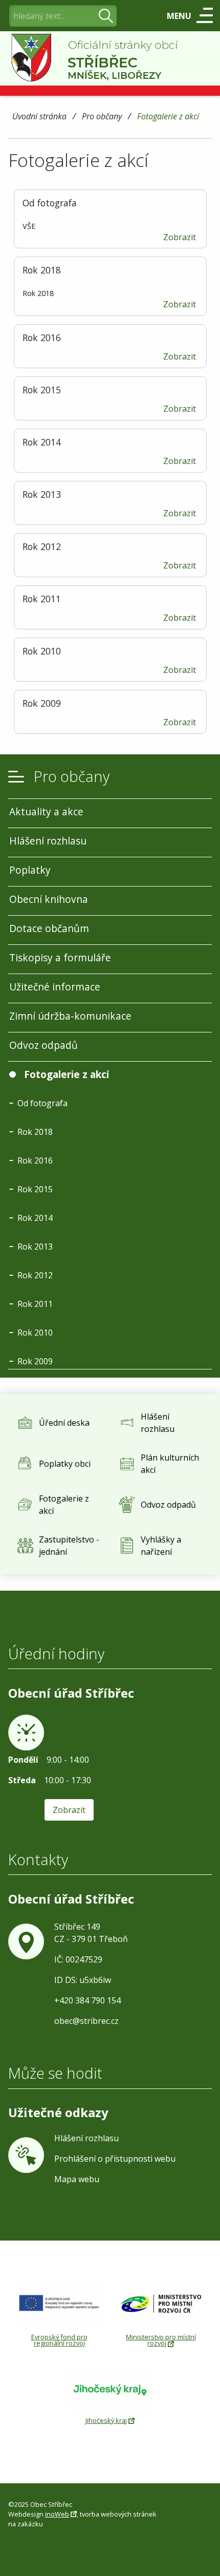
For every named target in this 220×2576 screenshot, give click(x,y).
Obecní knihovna (49, 899)
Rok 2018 (35, 1132)
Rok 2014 (35, 1218)
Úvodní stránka (39, 117)
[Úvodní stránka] (110, 58)
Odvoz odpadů (43, 1045)
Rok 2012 (35, 1275)
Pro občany (102, 117)
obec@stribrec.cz (86, 2021)
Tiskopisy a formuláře (60, 957)
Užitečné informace (55, 987)
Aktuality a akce (46, 811)
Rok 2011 (35, 1304)
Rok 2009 (35, 1361)
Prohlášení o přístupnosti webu (115, 2159)
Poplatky (30, 870)
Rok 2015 (35, 1189)
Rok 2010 (35, 1333)
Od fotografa (42, 1103)
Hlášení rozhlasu (48, 841)
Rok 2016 (35, 1160)
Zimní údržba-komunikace (70, 1016)
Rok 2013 (35, 1247)
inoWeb (57, 2514)
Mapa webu (77, 2179)
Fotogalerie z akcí (168, 117)
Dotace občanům (49, 928)
